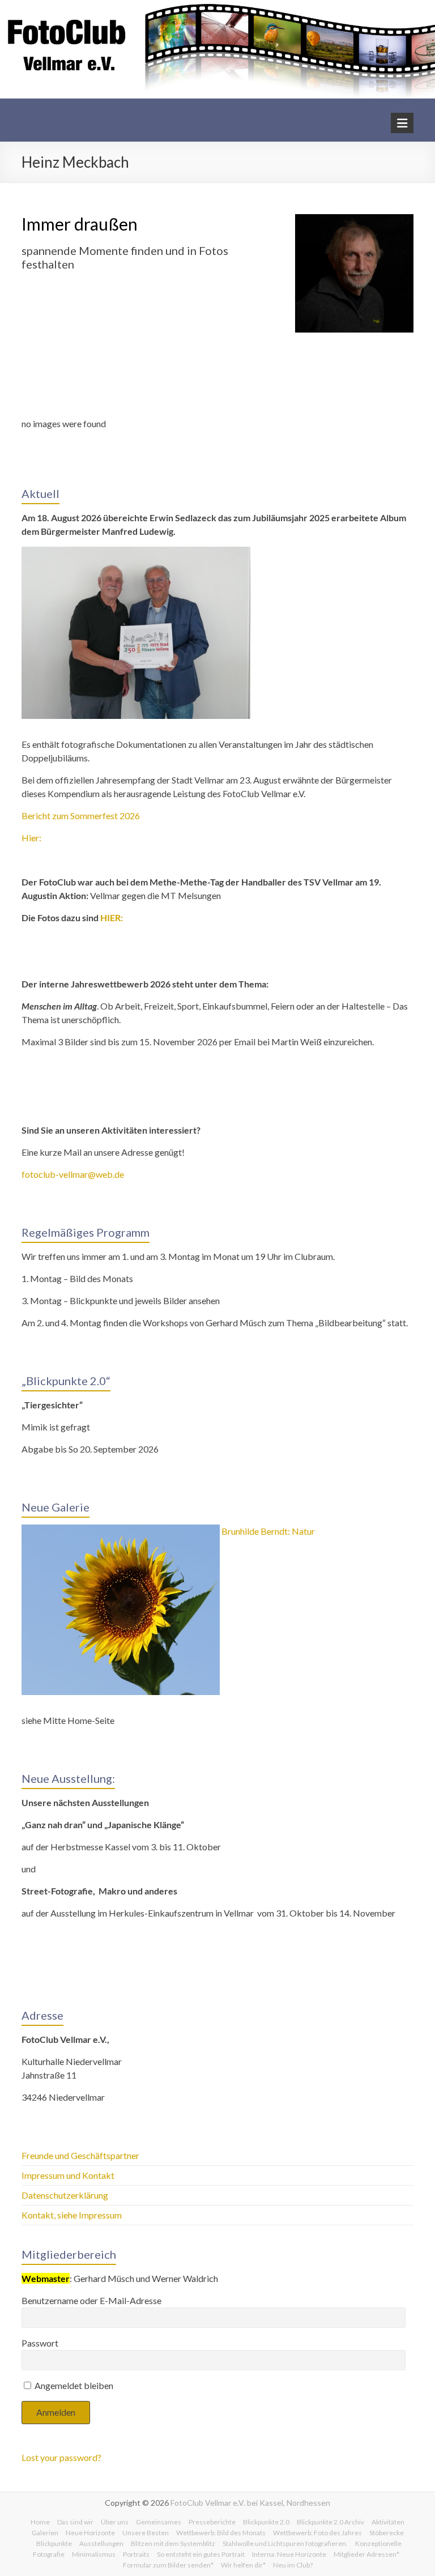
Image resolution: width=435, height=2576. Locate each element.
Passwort (40, 2343)
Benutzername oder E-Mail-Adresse (91, 2300)
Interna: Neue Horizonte (289, 2554)
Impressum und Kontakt (68, 2175)
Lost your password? (61, 2457)
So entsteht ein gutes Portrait (201, 2554)
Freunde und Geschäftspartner (81, 2155)
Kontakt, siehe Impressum (72, 2215)
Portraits (136, 2554)
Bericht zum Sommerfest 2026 (81, 816)
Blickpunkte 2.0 (266, 2522)
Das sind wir (75, 2522)
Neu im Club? (293, 2565)
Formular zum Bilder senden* (168, 2565)
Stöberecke (387, 2533)
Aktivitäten (388, 2522)
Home (40, 2522)
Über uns (115, 2522)
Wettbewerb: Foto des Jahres (317, 2533)
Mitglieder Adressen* (366, 2554)
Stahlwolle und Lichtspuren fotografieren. (285, 2543)
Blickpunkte (54, 2543)
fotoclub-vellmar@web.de (73, 1174)
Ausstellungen (101, 2543)
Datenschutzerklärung (65, 2195)
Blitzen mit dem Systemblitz (173, 2543)
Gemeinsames (159, 2522)
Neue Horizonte (90, 2533)
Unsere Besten (146, 2533)
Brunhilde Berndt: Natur (268, 1531)
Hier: (31, 838)
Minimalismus (94, 2554)
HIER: (112, 917)
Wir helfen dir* (243, 2565)
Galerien (45, 2533)
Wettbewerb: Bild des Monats (221, 2533)
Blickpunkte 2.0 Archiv (330, 2522)
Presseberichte (212, 2522)
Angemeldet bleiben (73, 2385)
